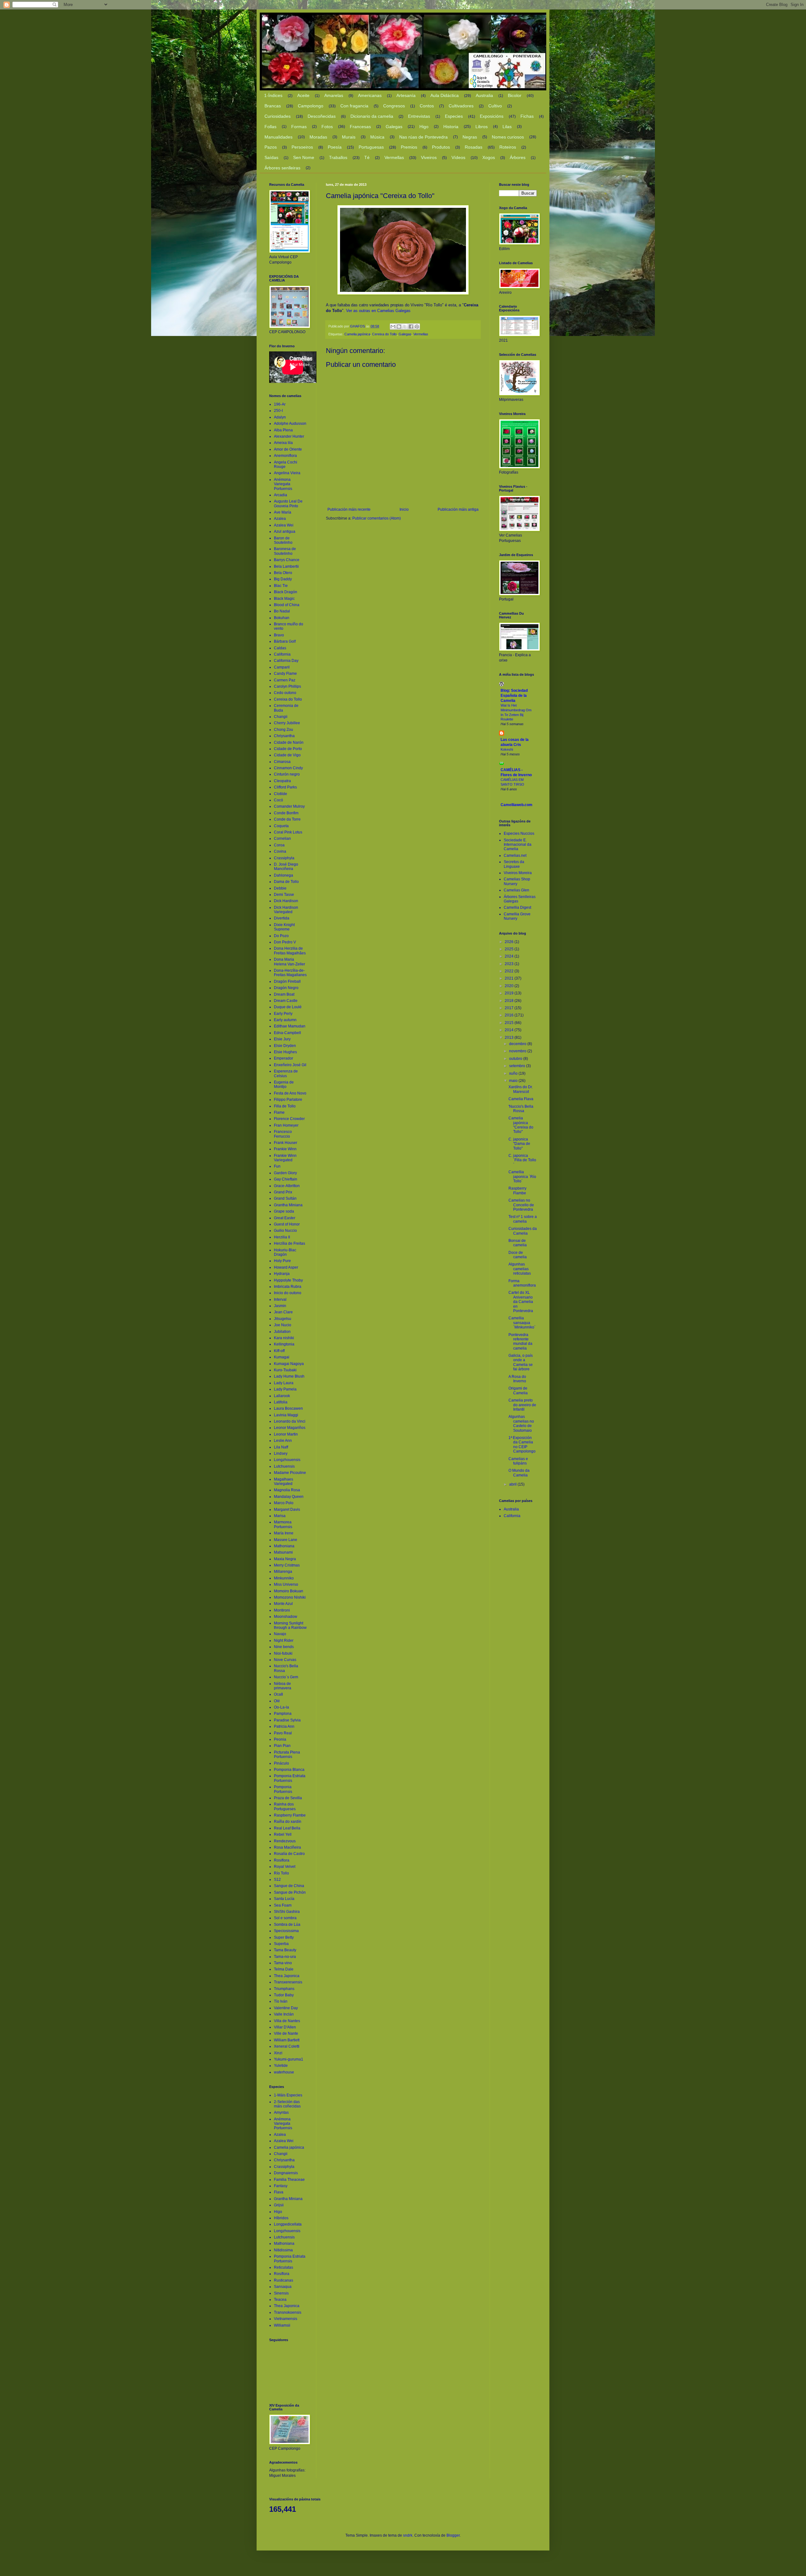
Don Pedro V (285, 942)
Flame (279, 1112)
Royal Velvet (285, 1867)
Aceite (303, 95)
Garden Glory (285, 1173)
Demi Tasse (284, 895)
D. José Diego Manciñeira (286, 867)
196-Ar (280, 404)
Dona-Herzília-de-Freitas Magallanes (290, 973)
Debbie (280, 888)
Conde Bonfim (286, 813)
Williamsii (282, 2325)
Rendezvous (285, 1841)
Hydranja (282, 1274)
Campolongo (311, 106)
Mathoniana (284, 1546)
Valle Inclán (284, 2014)
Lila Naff (281, 1447)
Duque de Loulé (288, 1007)
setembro (518, 1066)
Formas (299, 127)
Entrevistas (419, 116)
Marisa (280, 1516)
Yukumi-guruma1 (289, 2059)
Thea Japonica (287, 1976)
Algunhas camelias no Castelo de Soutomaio (521, 1423)
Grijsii (279, 2205)
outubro (516, 1059)
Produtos (441, 147)
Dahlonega (284, 875)
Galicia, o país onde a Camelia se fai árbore (521, 1362)
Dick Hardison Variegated (286, 910)
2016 (510, 1015)
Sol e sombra (285, 1918)
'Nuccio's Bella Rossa (521, 1109)
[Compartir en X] (405, 327)
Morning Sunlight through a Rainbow (290, 1625)
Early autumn (285, 1020)
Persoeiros (302, 147)
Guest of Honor (287, 1224)
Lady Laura (284, 1383)
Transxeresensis (288, 1982)
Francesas (360, 127)
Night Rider (284, 1641)
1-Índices (273, 95)
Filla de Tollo (285, 1106)
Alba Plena (283, 430)
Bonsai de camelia (518, 1243)
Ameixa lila (283, 443)
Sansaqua (283, 2287)
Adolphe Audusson (290, 424)
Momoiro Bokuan (289, 1591)
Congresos (394, 106)
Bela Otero (283, 573)
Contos (427, 106)
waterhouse (284, 2072)
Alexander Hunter (289, 436)
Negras (470, 137)
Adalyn (280, 417)
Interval (280, 1299)
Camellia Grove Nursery (517, 916)
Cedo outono (285, 693)
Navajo (280, 1634)
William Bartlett (287, 2040)
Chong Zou (284, 730)
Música (377, 137)
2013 (510, 1038)
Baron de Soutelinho (283, 540)
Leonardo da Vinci (290, 1421)
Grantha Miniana (288, 1205)
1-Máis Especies (288, 2095)
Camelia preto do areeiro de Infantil (522, 1405)
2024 (510, 956)
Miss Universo (286, 1584)
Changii (281, 717)
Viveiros (429, 157)
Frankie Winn (285, 1149)
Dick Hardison (286, 901)
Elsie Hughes (285, 1052)
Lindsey (281, 1453)
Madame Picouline (290, 1473)
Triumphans (284, 1989)
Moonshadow (286, 1617)
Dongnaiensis (286, 2173)
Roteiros (508, 147)
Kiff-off (279, 1351)
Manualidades (278, 137)
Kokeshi (507, 749)
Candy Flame (285, 674)
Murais (349, 137)
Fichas (527, 116)
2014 (510, 1030)
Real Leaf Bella (287, 1828)
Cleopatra (282, 781)
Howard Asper (286, 1267)
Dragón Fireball (287, 981)
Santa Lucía (284, 1899)
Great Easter (285, 1218)
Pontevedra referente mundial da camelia (520, 1342)
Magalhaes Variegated (284, 1481)
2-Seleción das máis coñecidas (287, 2104)
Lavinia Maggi (286, 1415)
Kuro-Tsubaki (285, 1370)
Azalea (280, 519)
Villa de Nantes (287, 2021)
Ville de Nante (286, 2033)
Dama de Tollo (286, 882)
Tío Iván (281, 2001)
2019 (510, 993)
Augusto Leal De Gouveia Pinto (288, 503)
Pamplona (283, 1714)
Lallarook (282, 1396)
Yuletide (281, 2066)
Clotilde (281, 794)
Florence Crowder (289, 1119)
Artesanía (406, 95)
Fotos (327, 127)
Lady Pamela (285, 1389)
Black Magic (284, 599)
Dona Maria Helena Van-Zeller (289, 962)
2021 (510, 978)
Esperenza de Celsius (286, 1073)
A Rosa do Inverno (517, 1379)
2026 (510, 942)
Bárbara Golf (285, 641)
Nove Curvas (285, 1660)
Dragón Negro (286, 988)
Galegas (394, 127)
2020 (510, 986)
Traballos (338, 157)
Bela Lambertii (286, 566)
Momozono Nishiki (290, 1597)
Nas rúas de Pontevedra (423, 137)
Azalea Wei (284, 525)
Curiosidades (278, 116)
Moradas (318, 137)
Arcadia (281, 495)
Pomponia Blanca (289, 1770)
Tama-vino (283, 1963)
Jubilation (282, 1332)
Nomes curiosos (508, 137)
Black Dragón (286, 592)
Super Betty (284, 1937)
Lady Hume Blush (289, 1376)
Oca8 (278, 1694)
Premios (409, 147)
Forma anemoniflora (522, 1283)
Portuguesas (371, 147)
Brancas (273, 106)
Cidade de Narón (289, 742)
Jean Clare (283, 1312)
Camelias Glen (517, 890)
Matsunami (283, 1552)
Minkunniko (284, 1578)
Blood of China (287, 605)
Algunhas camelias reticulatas (520, 1269)
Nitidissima (283, 2250)
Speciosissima (286, 1931)
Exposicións (492, 116)
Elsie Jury (282, 1039)
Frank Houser (286, 1143)
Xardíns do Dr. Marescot (521, 1089)
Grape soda (284, 1211)
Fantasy (281, 2186)
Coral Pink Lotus (288, 832)
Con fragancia (354, 106)
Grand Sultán (285, 1198)
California (282, 654)
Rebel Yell (283, 1834)
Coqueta (281, 826)
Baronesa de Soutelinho (285, 551)
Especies (454, 116)
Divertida (282, 918)
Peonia (280, 1739)
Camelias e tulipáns (518, 1461)
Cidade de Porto (288, 749)
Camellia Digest (517, 907)
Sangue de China (289, 1886)
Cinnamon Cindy (288, 768)
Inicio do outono (288, 1293)
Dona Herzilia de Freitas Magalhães (290, 951)
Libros (482, 127)
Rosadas (474, 147)
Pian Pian (282, 1746)
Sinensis (281, 2293)
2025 (510, 949)
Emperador (284, 1058)
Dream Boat (284, 994)
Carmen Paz (285, 680)
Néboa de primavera (283, 1686)
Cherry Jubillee (287, 723)
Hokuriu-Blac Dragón (285, 1252)
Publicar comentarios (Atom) (377, 518)
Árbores (518, 157)
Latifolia (281, 1402)
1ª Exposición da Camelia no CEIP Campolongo (522, 1444)
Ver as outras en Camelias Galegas (378, 311)
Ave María (283, 512)
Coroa (279, 845)
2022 (510, 971)
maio (514, 1081)
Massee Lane (286, 1540)
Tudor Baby (284, 1995)
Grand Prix (283, 1192)
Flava (279, 2192)
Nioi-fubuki (283, 1653)
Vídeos (458, 157)
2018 (510, 1001)
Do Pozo (281, 936)
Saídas (271, 157)
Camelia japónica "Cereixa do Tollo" (521, 1125)
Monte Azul (283, 1604)
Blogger (453, 2535)
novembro (518, 1051)
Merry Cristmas (287, 1565)
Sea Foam (283, 1905)
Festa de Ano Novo (290, 1093)
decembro (518, 1044)
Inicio (404, 509)
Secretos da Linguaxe (514, 864)
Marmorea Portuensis (283, 1524)
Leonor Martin (286, 1434)
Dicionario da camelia (372, 116)
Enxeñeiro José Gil (290, 1065)
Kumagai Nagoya (289, 1364)
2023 (510, 964)
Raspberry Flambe (290, 1815)
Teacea (280, 2300)
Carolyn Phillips (287, 686)
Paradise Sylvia (287, 1720)
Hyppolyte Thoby (288, 1280)
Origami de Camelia (518, 1390)
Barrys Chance (287, 560)
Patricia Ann (284, 1726)
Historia (451, 127)
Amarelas (334, 95)
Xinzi (278, 2053)
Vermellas (394, 157)
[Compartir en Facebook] (411, 327)
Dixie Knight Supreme (284, 927)
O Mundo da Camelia (519, 1473)
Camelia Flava (521, 1099)
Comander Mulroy (289, 806)
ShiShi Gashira (287, 1912)
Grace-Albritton (287, 1186)
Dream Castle (286, 1001)
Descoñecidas (322, 116)
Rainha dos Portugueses (285, 1806)
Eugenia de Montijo (284, 1084)
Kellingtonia (284, 1344)
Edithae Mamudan (290, 1026)
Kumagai (282, 1357)
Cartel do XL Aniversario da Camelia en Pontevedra (521, 1302)
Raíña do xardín (288, 1822)
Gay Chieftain (286, 1179)
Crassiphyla (284, 858)
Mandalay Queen (289, 1497)
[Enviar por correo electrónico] (393, 327)
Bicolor (515, 95)
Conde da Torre (287, 819)
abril (513, 1484)
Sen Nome (304, 157)
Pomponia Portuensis (283, 1789)
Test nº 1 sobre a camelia (523, 1219)
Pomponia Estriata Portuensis (290, 1778)
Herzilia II (282, 1237)
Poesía (335, 147)
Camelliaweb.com (517, 805)
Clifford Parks (285, 787)
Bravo (279, 635)
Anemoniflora (285, 456)
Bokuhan (282, 618)
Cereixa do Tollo (384, 334)
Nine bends (284, 1647)
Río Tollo (281, 1873)
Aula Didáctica (445, 95)
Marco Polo (284, 1503)
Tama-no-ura (285, 1957)
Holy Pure (282, 1261)
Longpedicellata (288, 2224)
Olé (277, 1701)
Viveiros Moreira (518, 873)
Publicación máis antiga (458, 509)
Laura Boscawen (288, 1408)
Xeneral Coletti (287, 2046)
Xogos (489, 157)
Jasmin (280, 1306)
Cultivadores (461, 106)
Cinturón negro (287, 774)
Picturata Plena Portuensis (287, 1754)
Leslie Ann (283, 1441)
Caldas (280, 648)
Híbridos (281, 2218)
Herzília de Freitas (289, 1243)
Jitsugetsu (283, 1319)
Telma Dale (284, 1969)
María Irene (284, 1533)
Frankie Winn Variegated (285, 1158)
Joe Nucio (283, 1325)
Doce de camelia (518, 1255)
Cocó (278, 800)
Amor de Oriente (288, 449)
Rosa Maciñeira (287, 1847)
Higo (424, 127)
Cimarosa (282, 762)
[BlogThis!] (399, 327)
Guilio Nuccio (285, 1231)
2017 (510, 1008)
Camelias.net (515, 856)
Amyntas (281, 2113)
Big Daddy (283, 579)
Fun (277, 1166)
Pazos (271, 147)
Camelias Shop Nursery (517, 881)
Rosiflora (282, 1860)
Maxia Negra (285, 1559)
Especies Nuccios (519, 833)
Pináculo (281, 1763)
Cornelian (282, 839)
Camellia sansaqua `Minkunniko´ (522, 1323)
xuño (514, 1073)
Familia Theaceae (289, 2180)
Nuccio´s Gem (286, 1677)
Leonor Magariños (290, 1428)
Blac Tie (281, 586)
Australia (484, 95)
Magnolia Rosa (287, 1490)
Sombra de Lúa (287, 1925)
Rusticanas (284, 2280)
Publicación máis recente (349, 509)
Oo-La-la (281, 1707)
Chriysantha (284, 736)
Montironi (282, 1610)
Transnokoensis (288, 2312)
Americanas (370, 95)
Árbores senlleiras (282, 168)
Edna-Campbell (287, 1033)
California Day (286, 661)
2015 (510, 1023)
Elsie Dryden (285, 1046)
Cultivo (495, 106)
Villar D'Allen (285, 2027)
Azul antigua (285, 532)
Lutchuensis (284, 1466)
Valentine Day (286, 2008)
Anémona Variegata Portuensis (283, 484)
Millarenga (283, 1572)
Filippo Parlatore (288, 1100)
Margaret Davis (287, 1510)
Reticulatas (284, 2267)
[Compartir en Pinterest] (417, 327)
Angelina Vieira (287, 473)
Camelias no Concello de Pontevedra (521, 1205)
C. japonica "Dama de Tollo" (519, 1144)
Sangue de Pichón (290, 1892)
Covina (280, 851)
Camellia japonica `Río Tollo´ (522, 1177)
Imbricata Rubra (288, 1287)
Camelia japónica (357, 334)
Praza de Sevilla (288, 1798)
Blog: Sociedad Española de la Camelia (514, 696)
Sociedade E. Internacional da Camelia (518, 845)
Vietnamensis (286, 2319)
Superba (281, 1944)
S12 (277, 1879)
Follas (270, 127)
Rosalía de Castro (289, 1854)
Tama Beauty (285, 1950)
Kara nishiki (284, 1338)
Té (367, 157)
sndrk (408, 2535)
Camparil (282, 667)
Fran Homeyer (286, 1125)
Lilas (507, 127)
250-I (278, 411)
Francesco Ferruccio (283, 1134)
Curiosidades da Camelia (523, 1231)
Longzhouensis (287, 1460)
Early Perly (283, 1014)
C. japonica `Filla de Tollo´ (522, 1160)
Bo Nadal (282, 611)
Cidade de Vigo (287, 755)
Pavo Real (283, 1733)
